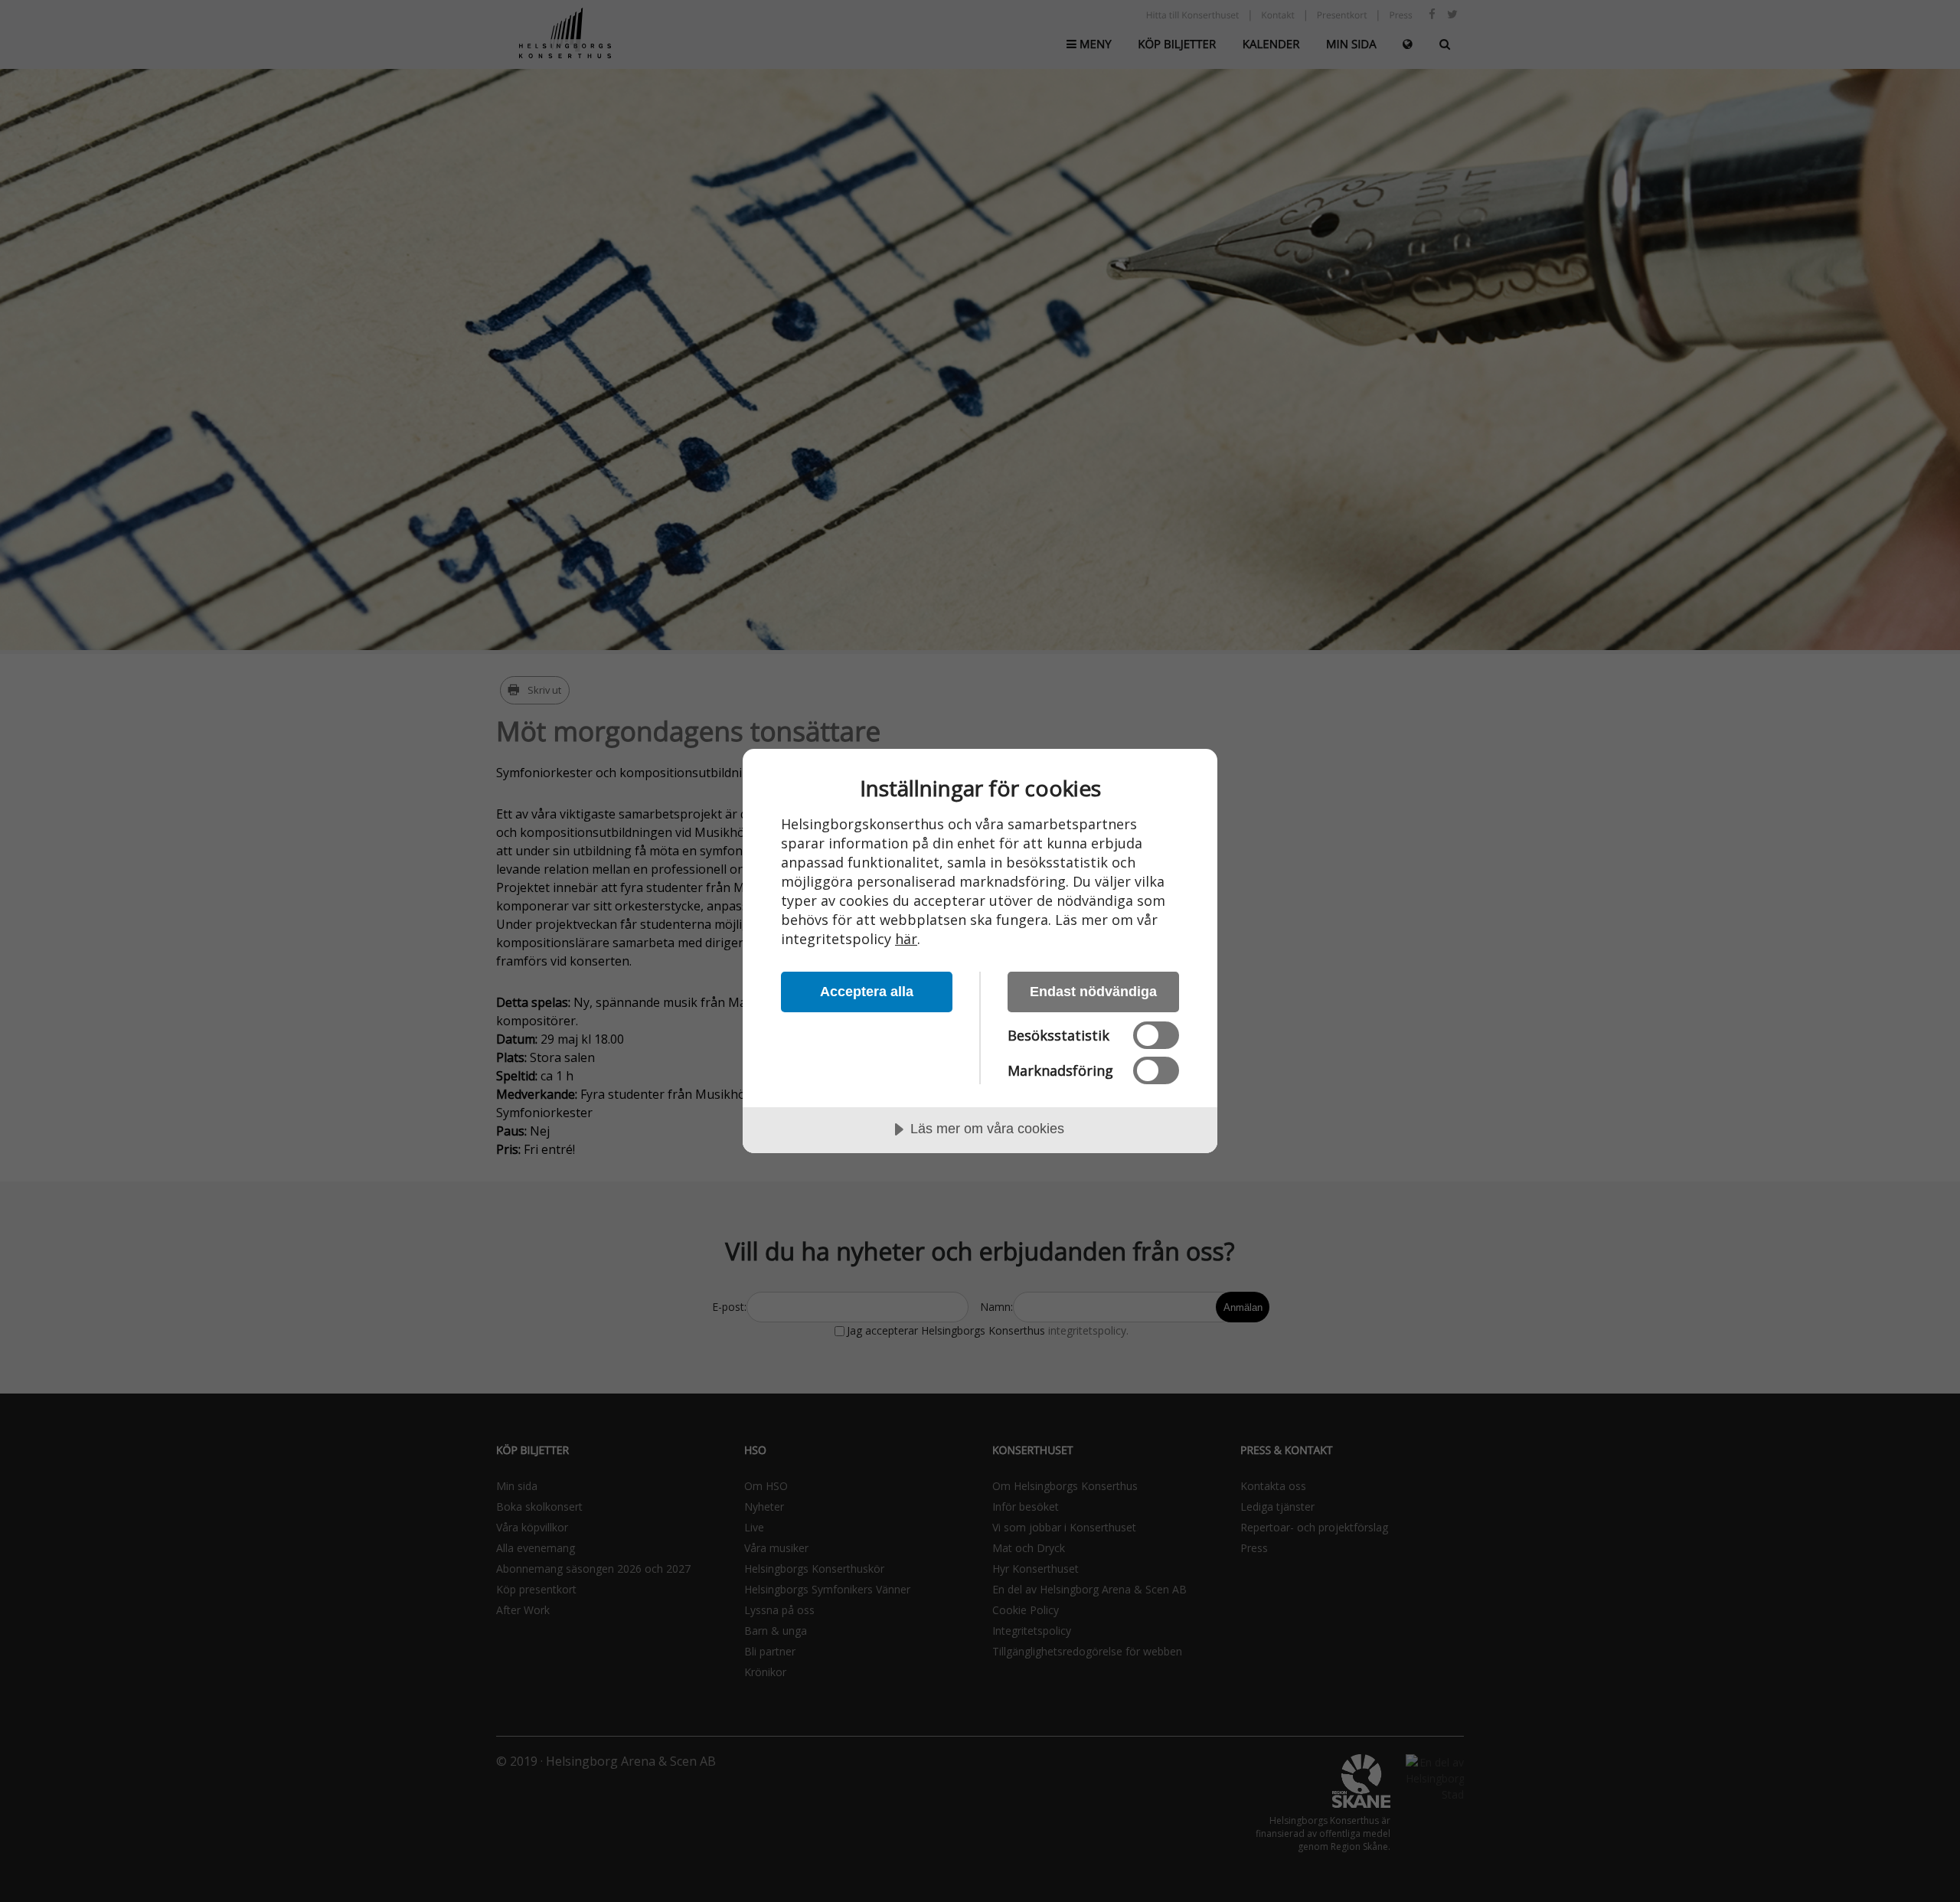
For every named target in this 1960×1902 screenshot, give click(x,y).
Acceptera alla (867, 992)
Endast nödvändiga (1093, 992)
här (906, 939)
